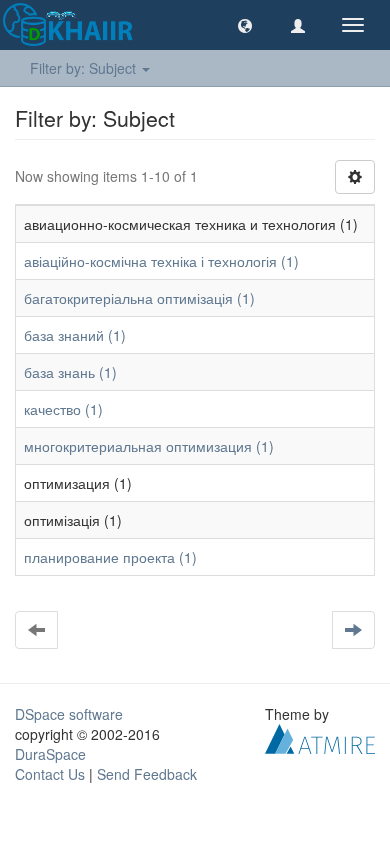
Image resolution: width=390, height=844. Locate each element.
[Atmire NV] (320, 737)
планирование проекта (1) (110, 557)
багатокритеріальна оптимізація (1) (139, 298)
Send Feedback (147, 774)
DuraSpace (50, 754)
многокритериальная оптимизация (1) (149, 446)
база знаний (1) (75, 335)
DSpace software (69, 714)
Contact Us (50, 774)
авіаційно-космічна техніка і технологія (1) (161, 261)
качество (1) (63, 409)
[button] (245, 25)
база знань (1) (70, 372)
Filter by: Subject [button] (85, 68)
